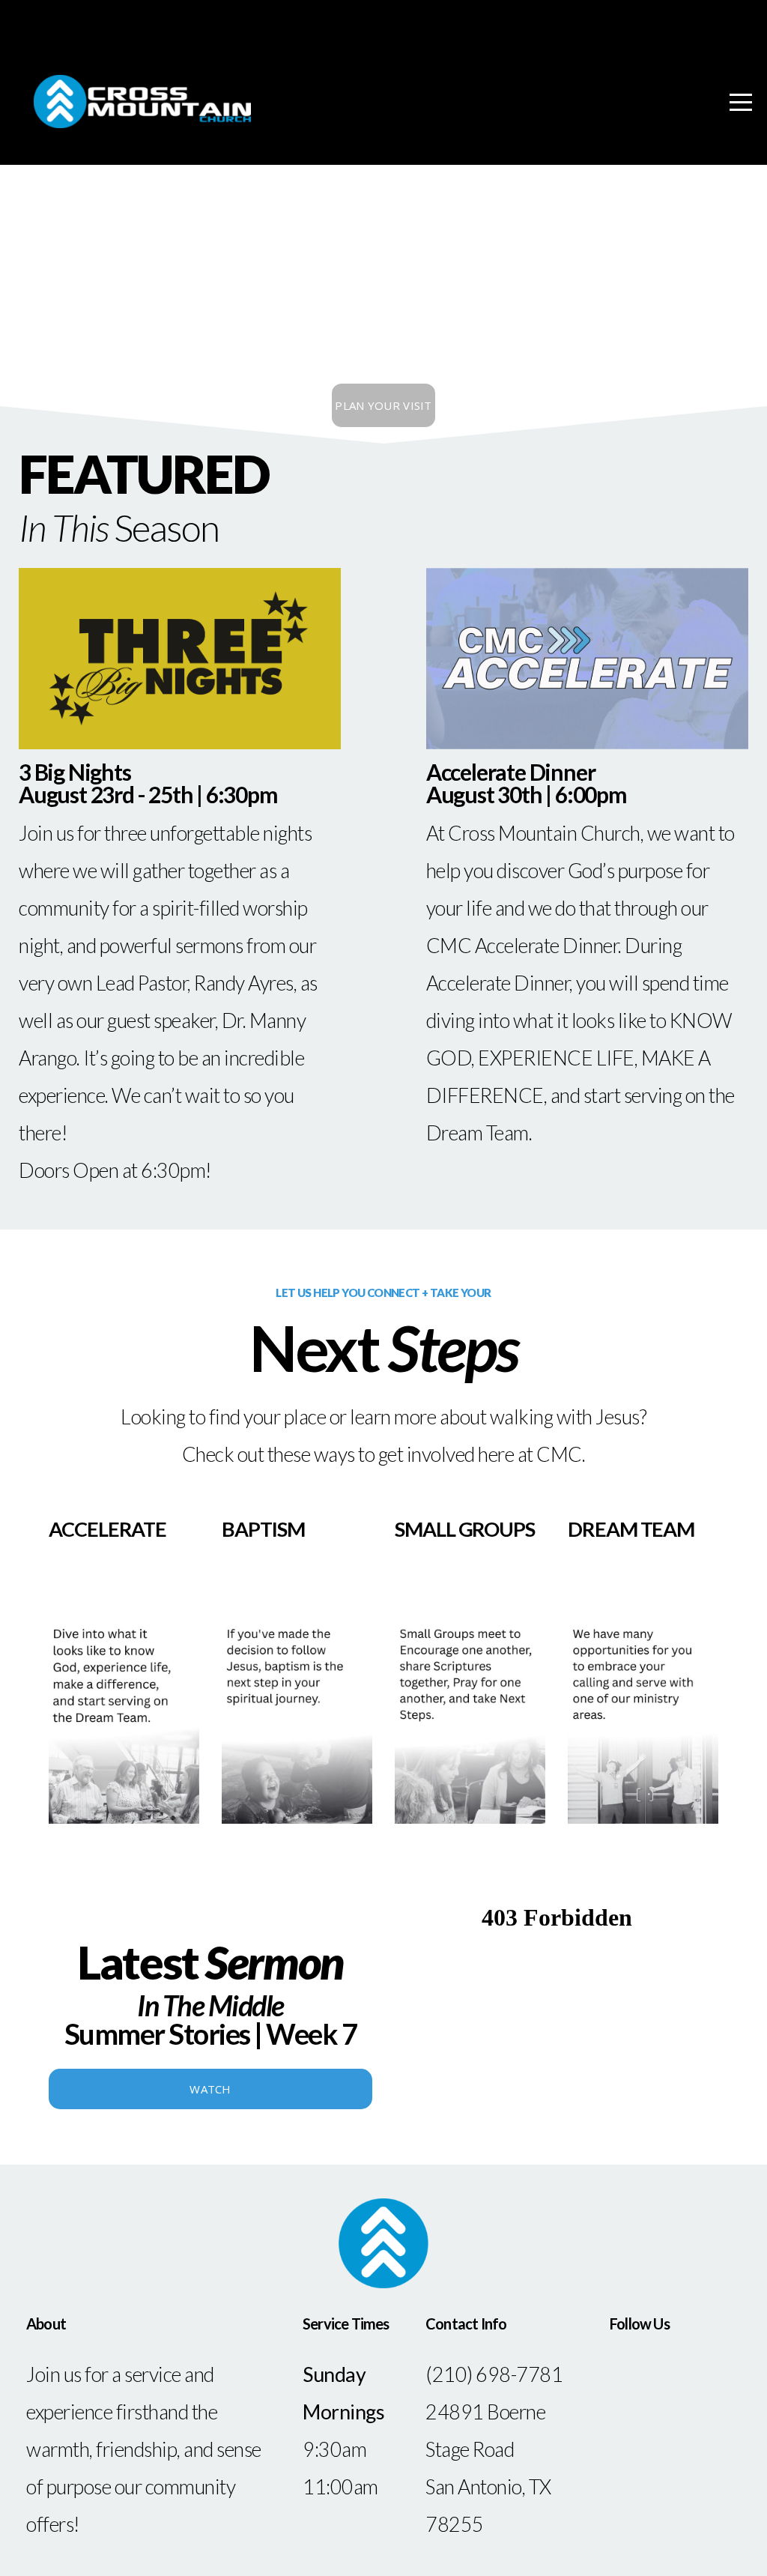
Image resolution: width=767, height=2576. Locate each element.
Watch (210, 2089)
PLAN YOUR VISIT (383, 405)
